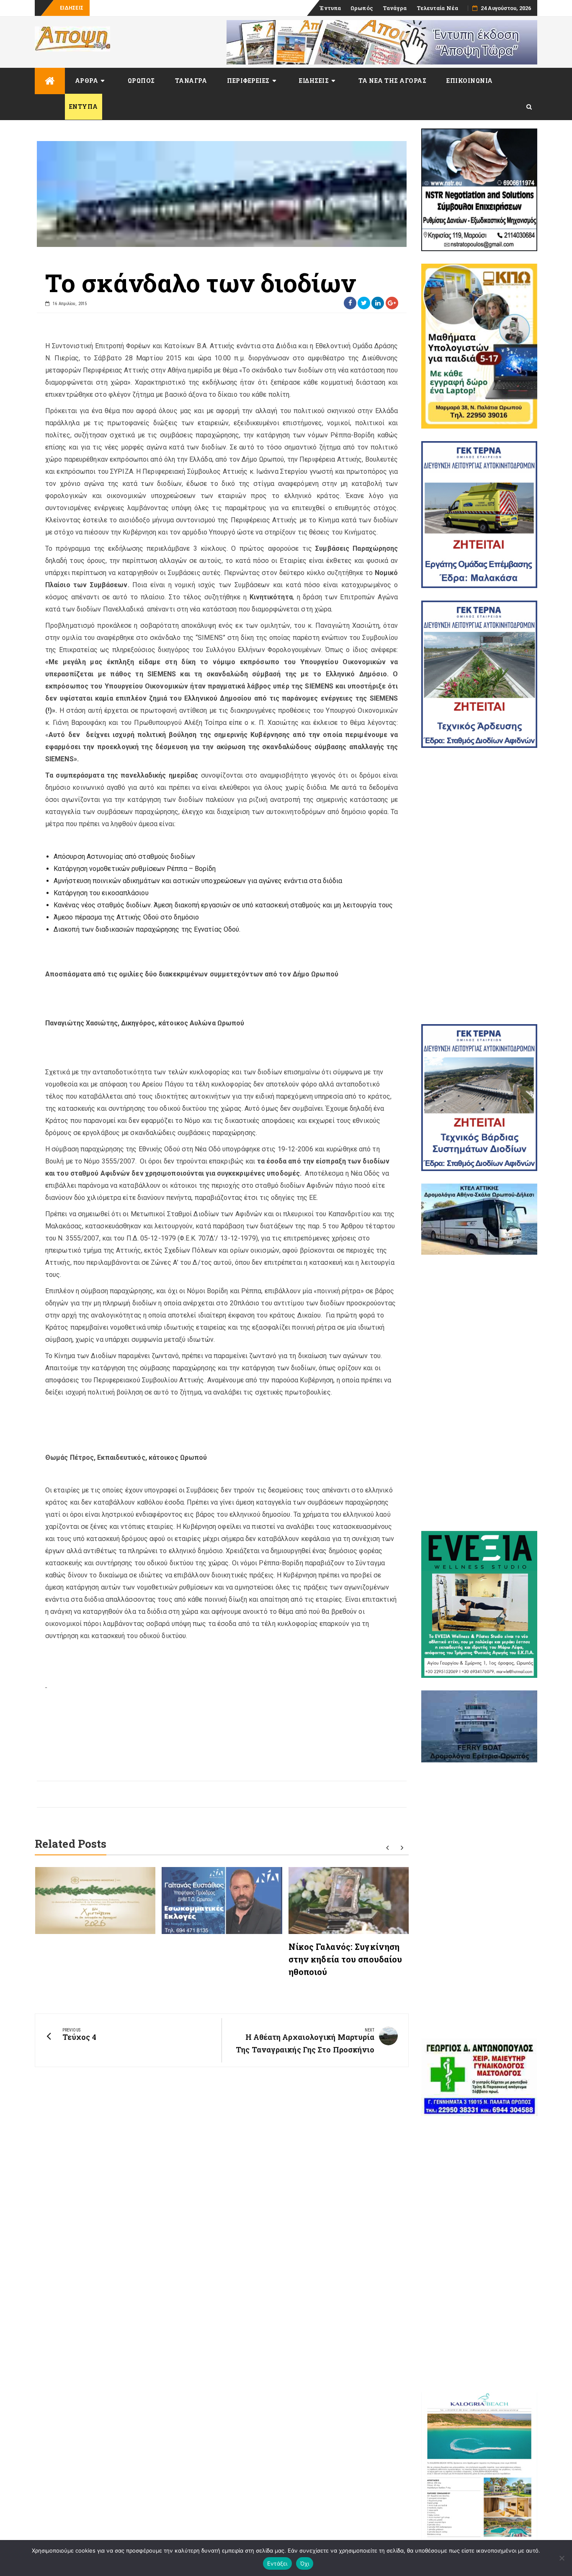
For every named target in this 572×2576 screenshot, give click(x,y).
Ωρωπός (362, 8)
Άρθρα (87, 81)
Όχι (305, 2563)
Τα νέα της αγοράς (393, 81)
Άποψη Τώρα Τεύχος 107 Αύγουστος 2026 (147, 8)
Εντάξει (277, 2563)
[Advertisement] (479, 886)
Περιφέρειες (248, 81)
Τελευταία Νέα (437, 8)
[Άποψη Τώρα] (50, 81)
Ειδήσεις (314, 81)
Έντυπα (330, 8)
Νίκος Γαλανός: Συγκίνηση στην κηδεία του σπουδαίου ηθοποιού (345, 1959)
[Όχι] (562, 2558)
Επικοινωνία (470, 81)
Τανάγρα (395, 8)
